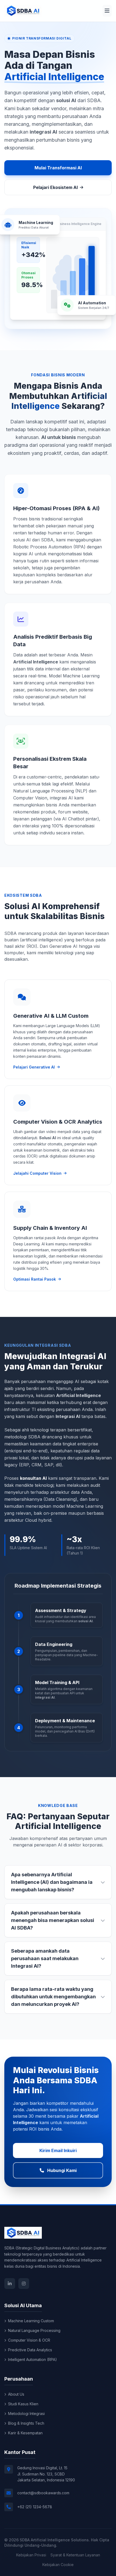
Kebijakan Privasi (31, 2555)
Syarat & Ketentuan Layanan (75, 2555)
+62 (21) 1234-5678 (35, 2507)
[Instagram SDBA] (24, 2284)
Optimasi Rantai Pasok (35, 1279)
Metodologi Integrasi (26, 2414)
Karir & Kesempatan (25, 2433)
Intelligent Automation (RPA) (33, 2359)
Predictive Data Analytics (30, 2350)
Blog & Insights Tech (26, 2423)
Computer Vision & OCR (29, 2340)
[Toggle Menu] (107, 11)
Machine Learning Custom (31, 2321)
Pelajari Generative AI (34, 1067)
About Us (16, 2394)
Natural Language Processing (34, 2330)
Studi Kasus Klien (23, 2404)
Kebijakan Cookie (58, 2565)
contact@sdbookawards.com (43, 2493)
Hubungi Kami (61, 2170)
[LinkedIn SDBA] (10, 2284)
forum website (73, 812)
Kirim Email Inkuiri (58, 2150)
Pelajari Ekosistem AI (55, 187)
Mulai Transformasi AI (58, 168)
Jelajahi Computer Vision (37, 1173)
